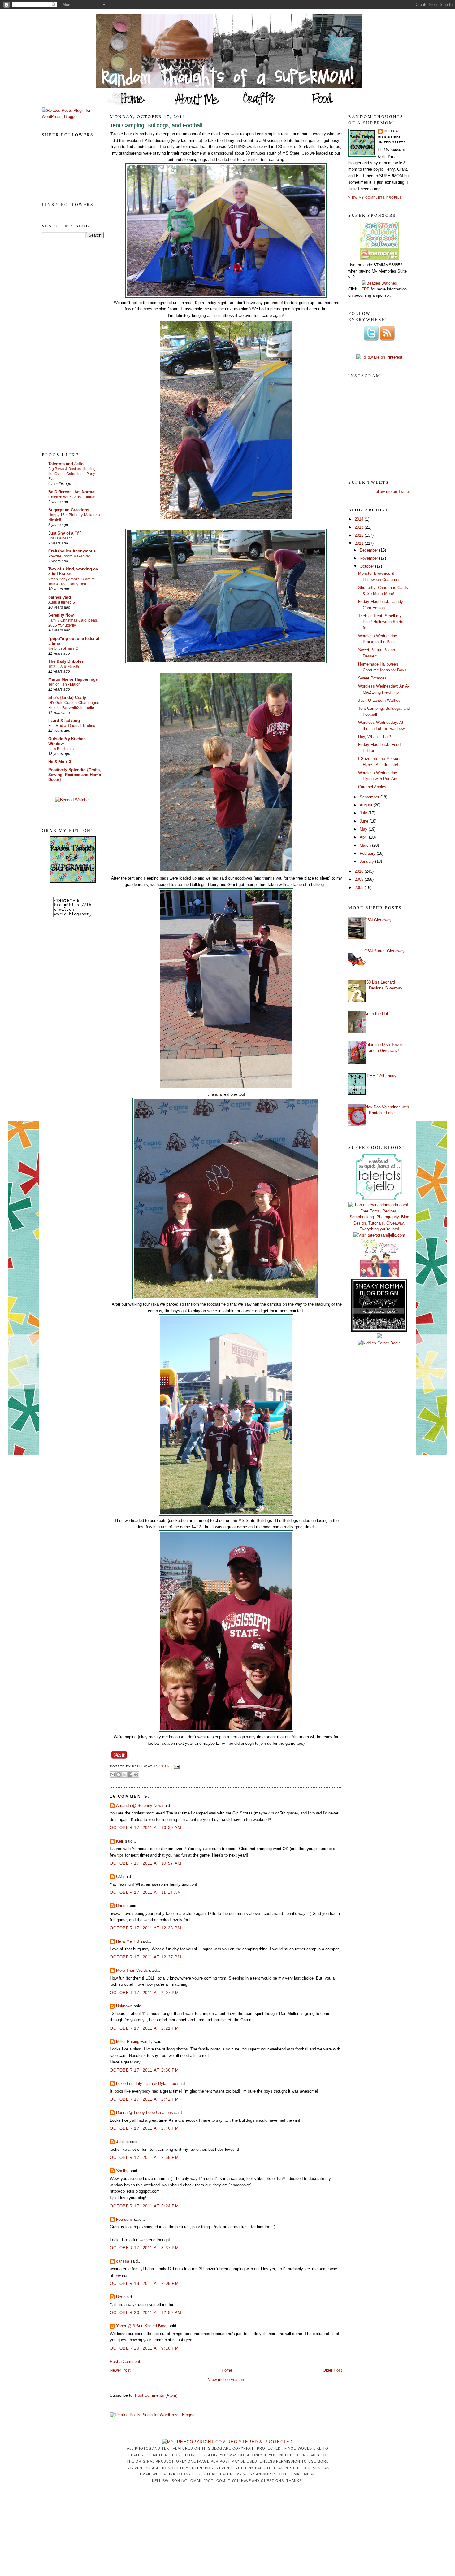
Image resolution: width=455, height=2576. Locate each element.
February (368, 853)
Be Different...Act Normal (72, 492)
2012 (360, 535)
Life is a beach (61, 538)
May (364, 829)
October (367, 566)
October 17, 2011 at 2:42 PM (144, 2099)
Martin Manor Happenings (73, 679)
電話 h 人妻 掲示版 (64, 666)
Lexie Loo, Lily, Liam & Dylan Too (146, 2083)
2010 (360, 871)
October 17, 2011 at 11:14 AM (145, 1892)
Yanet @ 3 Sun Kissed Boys (142, 2326)
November (369, 558)
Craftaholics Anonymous (72, 551)
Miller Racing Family (134, 2042)
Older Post (332, 2370)
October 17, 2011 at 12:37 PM (146, 1957)
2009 (360, 879)
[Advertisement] (67, 345)
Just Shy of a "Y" (65, 533)
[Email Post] (176, 1766)
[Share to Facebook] (130, 1775)
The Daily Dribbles (66, 661)
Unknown (124, 2006)
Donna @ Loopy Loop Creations (145, 2113)
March (366, 845)
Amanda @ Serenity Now (139, 1806)
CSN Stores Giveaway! (385, 951)
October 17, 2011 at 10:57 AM (146, 1863)
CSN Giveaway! (379, 920)
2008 (360, 887)
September (370, 797)
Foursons (124, 2219)
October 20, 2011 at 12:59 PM (146, 2313)
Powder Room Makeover (69, 556)
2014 (360, 519)
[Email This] (113, 1775)
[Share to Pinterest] (136, 1775)
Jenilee (122, 2142)
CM (119, 1877)
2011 (360, 543)
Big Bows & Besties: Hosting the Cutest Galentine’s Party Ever (72, 474)
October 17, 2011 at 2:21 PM (144, 2028)
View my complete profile (375, 197)
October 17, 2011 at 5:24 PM (144, 2206)
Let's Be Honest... (63, 749)
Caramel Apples (372, 787)
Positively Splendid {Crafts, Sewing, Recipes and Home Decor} (75, 775)
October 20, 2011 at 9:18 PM (144, 2348)
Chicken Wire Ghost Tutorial (72, 497)
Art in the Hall (377, 1013)
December (369, 550)
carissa (123, 2261)
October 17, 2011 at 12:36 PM (146, 1928)
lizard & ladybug (64, 720)
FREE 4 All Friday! (381, 1076)
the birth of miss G (63, 648)
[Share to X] (124, 1775)
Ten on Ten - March (64, 684)
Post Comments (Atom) (156, 2395)
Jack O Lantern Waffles (379, 700)
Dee (120, 2297)
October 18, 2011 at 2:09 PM (144, 2283)
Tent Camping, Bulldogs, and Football (156, 125)
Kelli (120, 1841)
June (365, 821)
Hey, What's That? (375, 737)
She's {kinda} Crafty (67, 698)
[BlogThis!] (119, 1775)
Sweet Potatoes (372, 678)
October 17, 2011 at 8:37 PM (144, 2248)
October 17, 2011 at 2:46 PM (144, 2128)
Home (227, 2370)
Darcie (122, 1906)
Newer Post (120, 2370)
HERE (364, 289)
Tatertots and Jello (66, 464)
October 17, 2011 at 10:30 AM (146, 1828)
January (367, 861)
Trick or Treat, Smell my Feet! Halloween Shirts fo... (381, 622)
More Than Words (132, 1970)
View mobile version (226, 2380)
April (364, 837)
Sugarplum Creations (69, 510)
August (367, 805)
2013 (360, 527)
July (364, 813)
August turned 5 (62, 602)
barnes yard (60, 597)
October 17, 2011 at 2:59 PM (144, 2157)
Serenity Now (61, 615)
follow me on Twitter (392, 492)
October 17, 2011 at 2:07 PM (144, 1993)
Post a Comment (125, 2362)
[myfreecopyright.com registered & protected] (227, 2442)
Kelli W (391, 131)
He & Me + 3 (60, 762)
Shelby (122, 2171)
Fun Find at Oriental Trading (72, 726)
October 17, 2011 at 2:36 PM (144, 2070)
